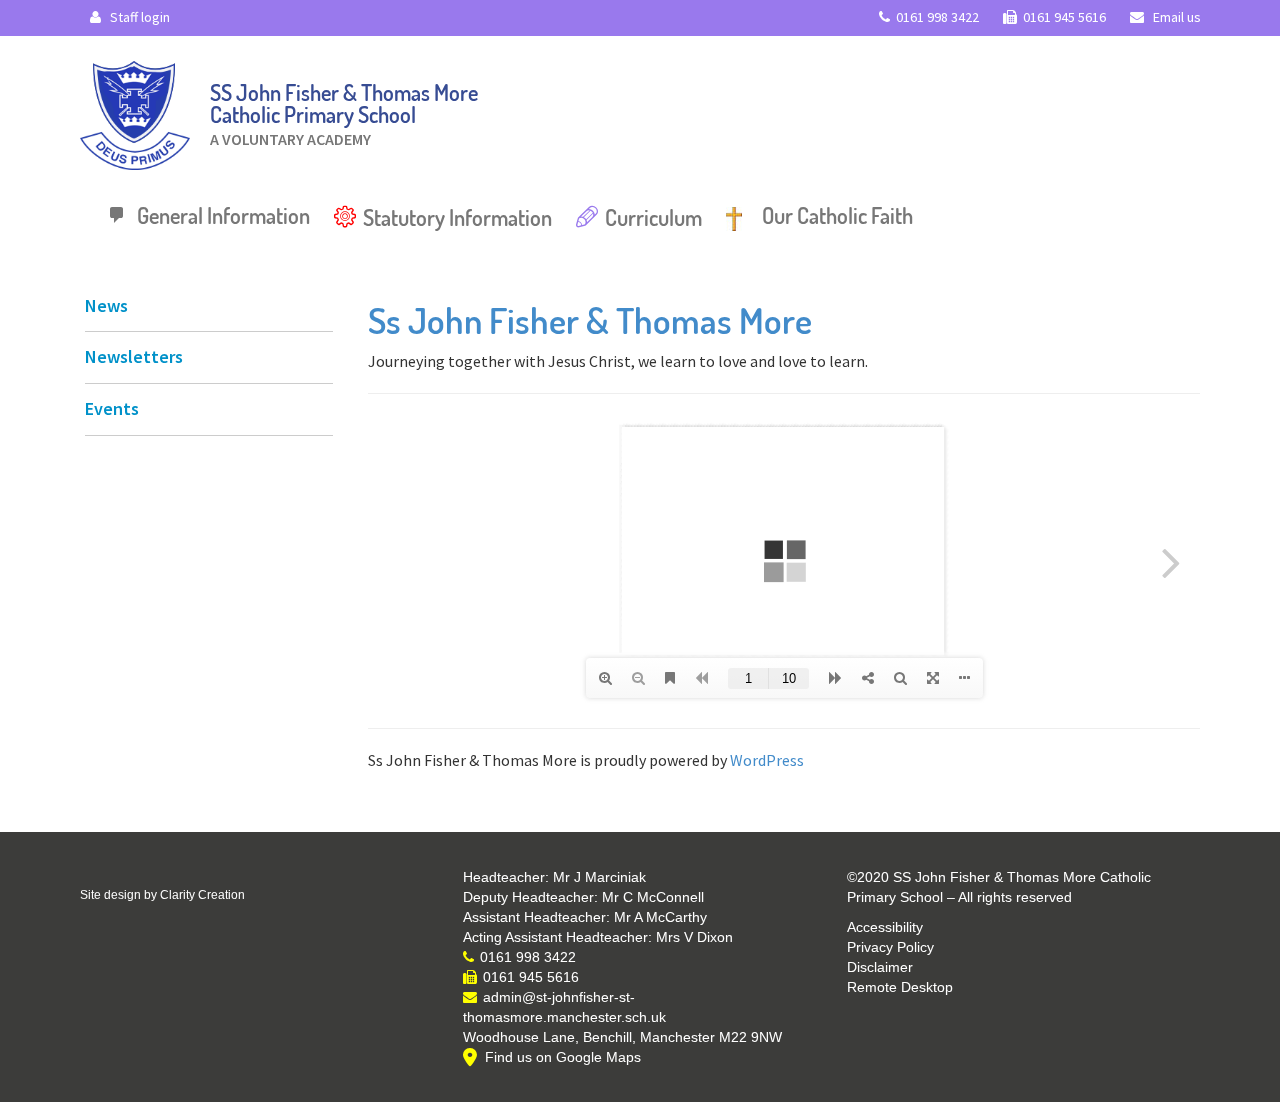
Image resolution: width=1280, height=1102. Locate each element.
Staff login (138, 17)
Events (112, 408)
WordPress (767, 760)
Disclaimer (880, 967)
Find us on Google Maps (563, 1057)
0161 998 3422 (937, 17)
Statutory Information (457, 217)
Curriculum (653, 217)
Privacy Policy (890, 947)
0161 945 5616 (1064, 17)
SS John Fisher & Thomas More (344, 109)
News (106, 305)
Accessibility (885, 927)
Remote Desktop (900, 987)
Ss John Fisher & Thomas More (590, 320)
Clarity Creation (202, 895)
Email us (1175, 17)
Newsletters (134, 356)
